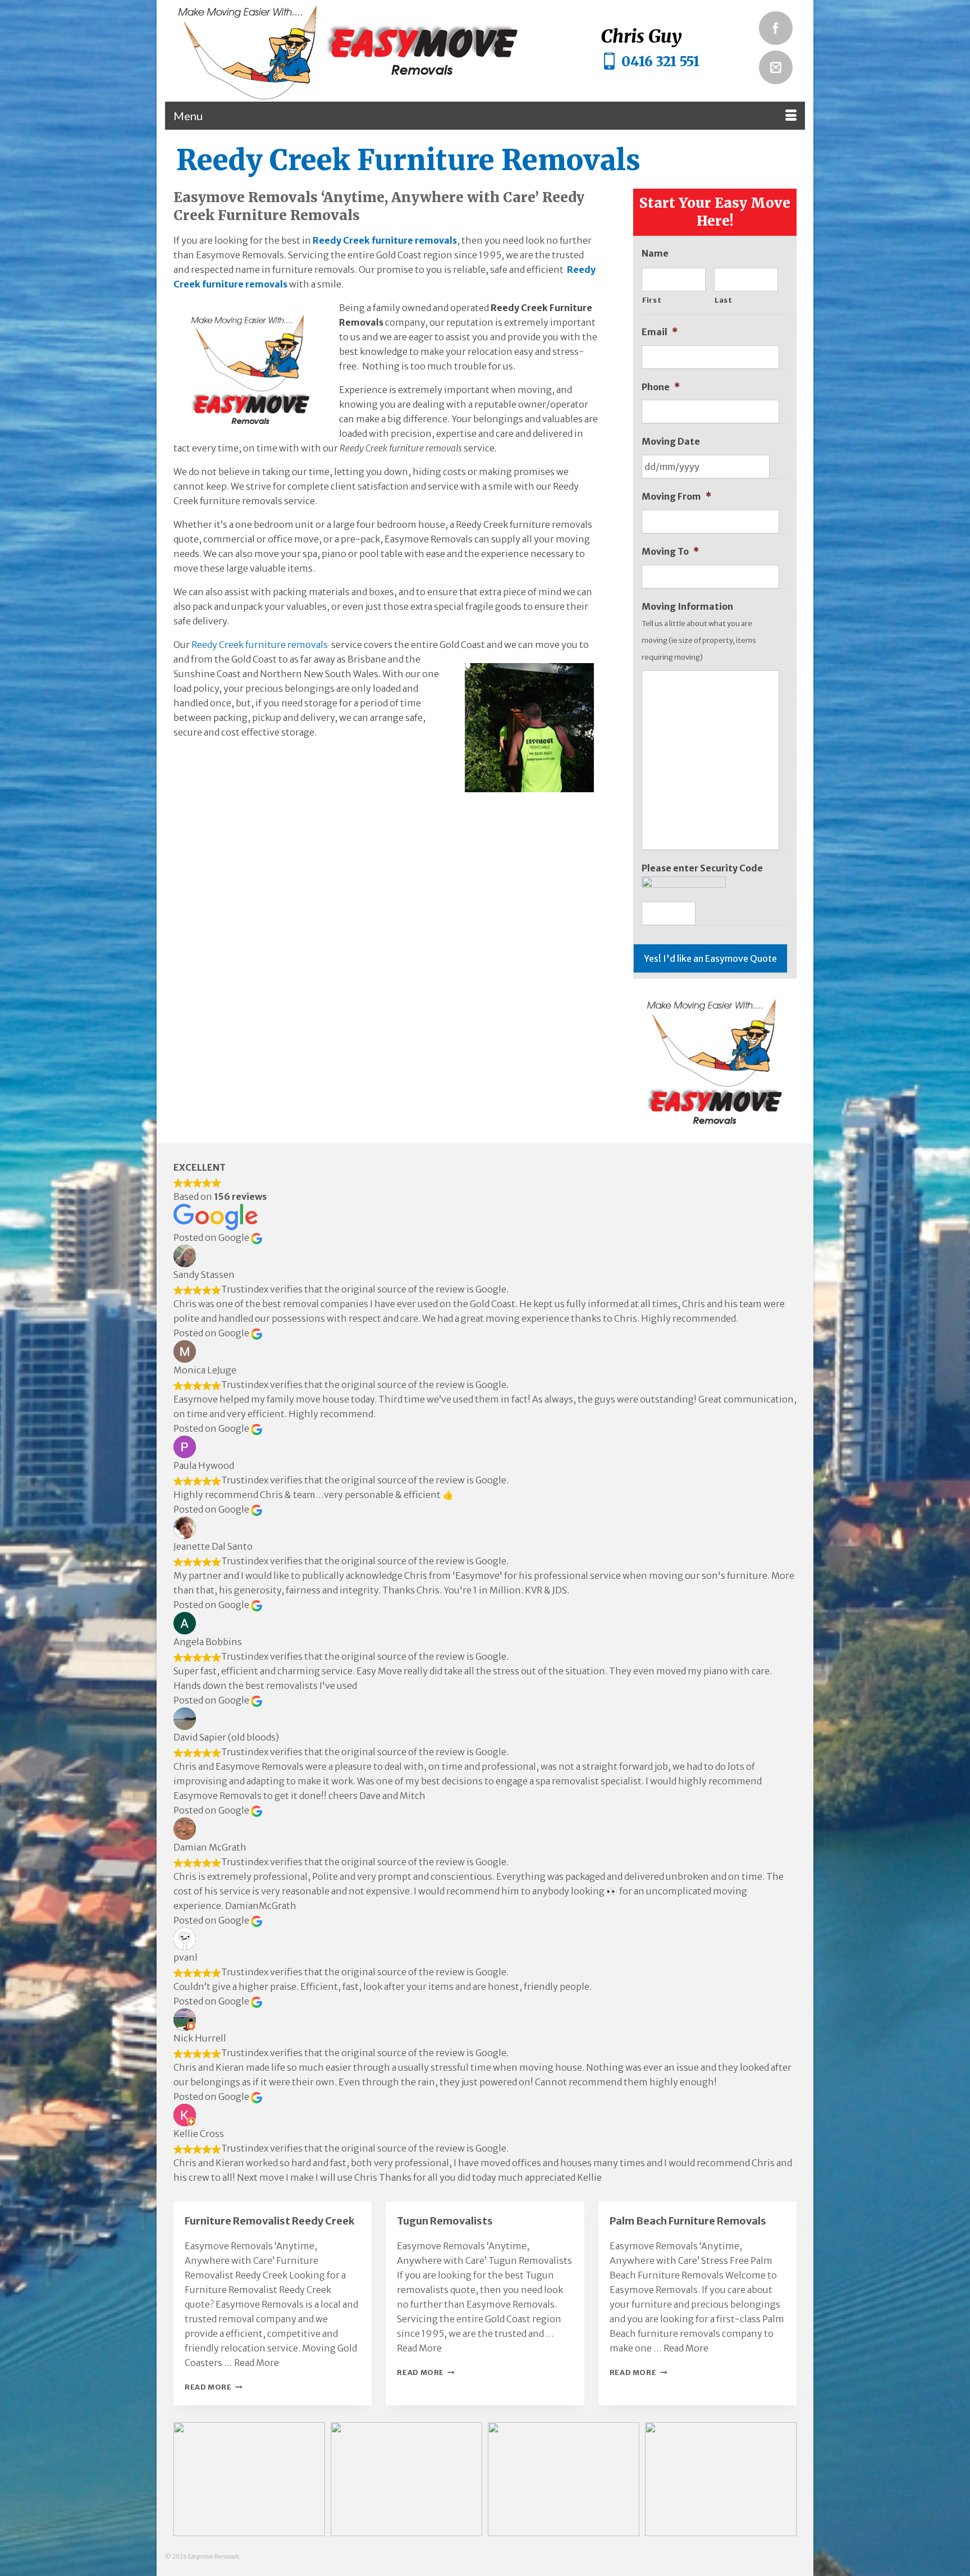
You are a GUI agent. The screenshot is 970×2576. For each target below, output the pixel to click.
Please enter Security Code (702, 868)
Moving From (676, 496)
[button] (249, 2479)
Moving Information (687, 606)
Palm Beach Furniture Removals (688, 2221)
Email (660, 332)
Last (724, 300)
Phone (661, 387)
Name (655, 253)
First (652, 300)
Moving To (670, 551)
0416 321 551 (660, 61)
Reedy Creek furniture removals (385, 240)
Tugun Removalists (445, 2221)
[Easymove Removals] (370, 51)
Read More (257, 2363)
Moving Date (671, 441)
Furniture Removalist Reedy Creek (270, 2221)
